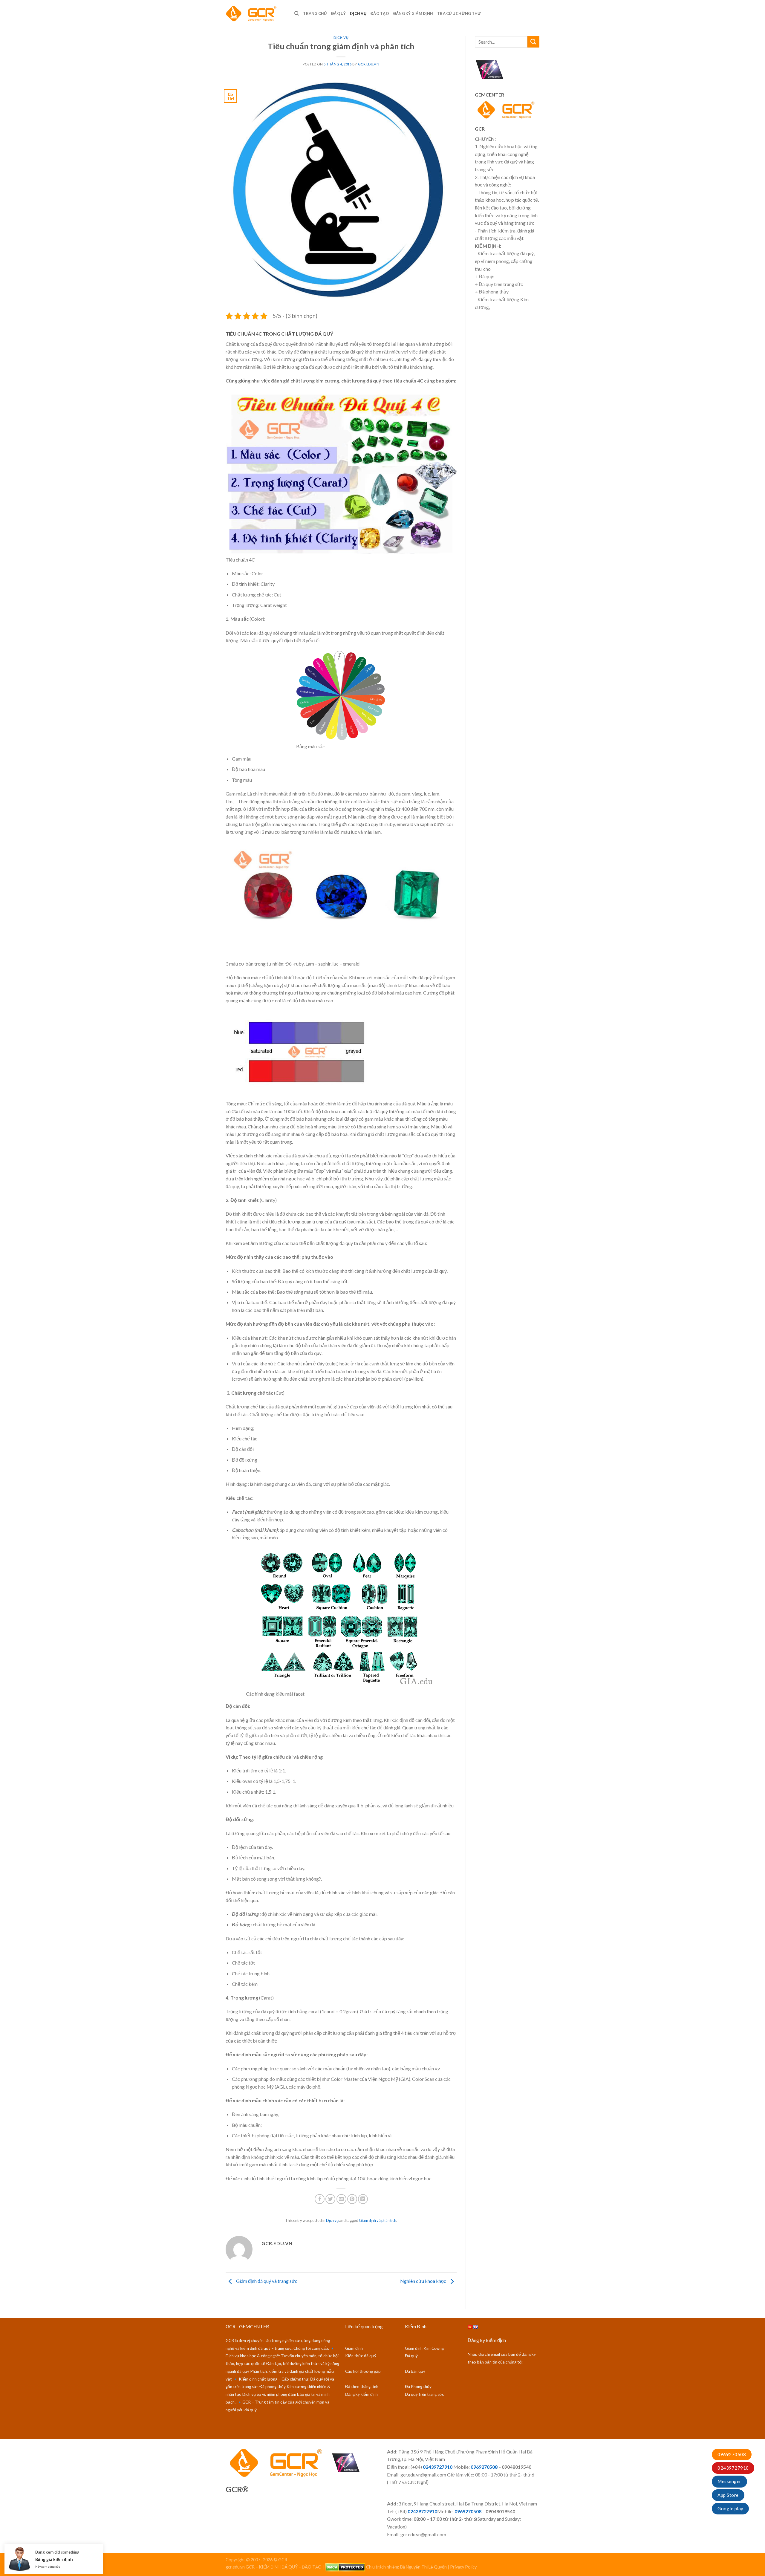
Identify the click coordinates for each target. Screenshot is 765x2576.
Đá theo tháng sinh (362, 2387)
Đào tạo (380, 13)
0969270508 (732, 2454)
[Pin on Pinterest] (352, 2199)
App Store (728, 2495)
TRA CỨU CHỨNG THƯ (459, 13)
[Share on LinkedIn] (363, 2199)
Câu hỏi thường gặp (363, 2371)
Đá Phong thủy (418, 2387)
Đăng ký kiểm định (361, 2394)
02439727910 (733, 2468)
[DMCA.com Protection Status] (345, 2567)
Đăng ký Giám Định (413, 13)
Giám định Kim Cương (424, 2348)
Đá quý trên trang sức (424, 2394)
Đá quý (339, 13)
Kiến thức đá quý (361, 2356)
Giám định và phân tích (378, 2220)
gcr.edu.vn (369, 64)
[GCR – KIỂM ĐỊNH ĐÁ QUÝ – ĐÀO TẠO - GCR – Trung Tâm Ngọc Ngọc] (255, 13)
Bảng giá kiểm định (54, 2557)
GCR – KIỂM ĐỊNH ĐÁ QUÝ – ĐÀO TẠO (284, 2567)
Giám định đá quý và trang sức (266, 2281)
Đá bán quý (415, 2371)
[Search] (297, 13)
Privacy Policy (463, 2567)
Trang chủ (315, 13)
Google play (730, 2508)
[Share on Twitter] (330, 2199)
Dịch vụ (358, 13)
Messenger (729, 2481)
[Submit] (533, 42)
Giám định (354, 2348)
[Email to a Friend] (341, 2199)
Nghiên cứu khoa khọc (424, 2281)
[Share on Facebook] (320, 2199)
